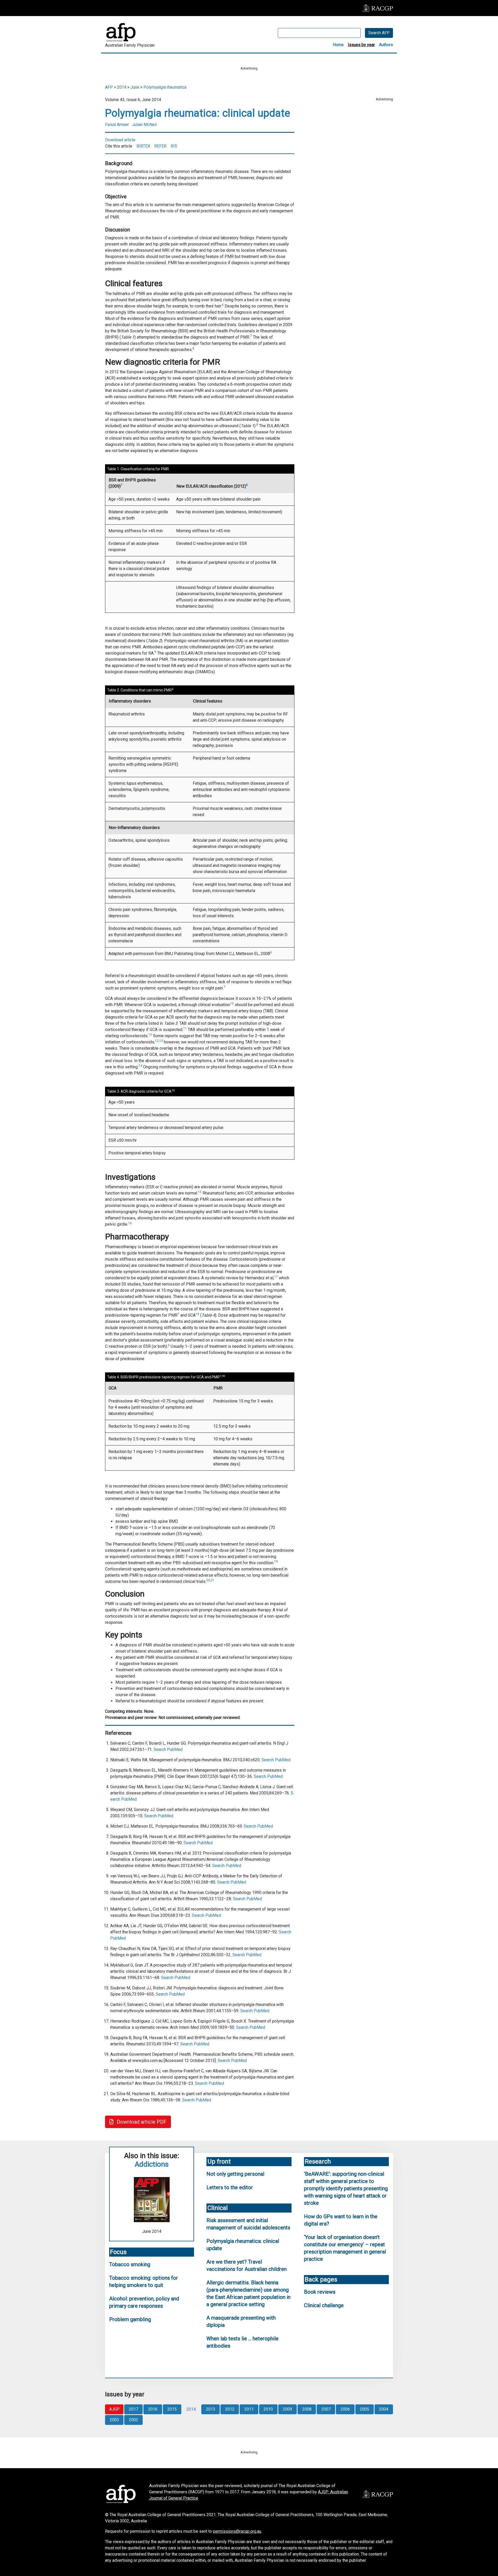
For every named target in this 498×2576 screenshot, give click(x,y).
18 (197, 1314)
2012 (230, 2409)
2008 (307, 2409)
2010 (268, 2409)
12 (150, 1035)
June (135, 87)
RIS (174, 146)
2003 (114, 2420)
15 (200, 1192)
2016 (153, 2409)
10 (232, 1003)
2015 (172, 2409)
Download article (120, 140)
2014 (122, 87)
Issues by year (361, 45)
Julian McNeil (144, 125)
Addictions (152, 2164)
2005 (364, 2409)
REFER (160, 146)
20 (208, 1580)
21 (212, 1580)
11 (185, 1028)
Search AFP (379, 33)
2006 (345, 2409)
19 (276, 1562)
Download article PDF (141, 2122)
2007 (326, 2409)
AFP (109, 87)
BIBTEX (143, 146)
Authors (386, 45)
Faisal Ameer (117, 125)
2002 (134, 2420)
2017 (134, 2409)
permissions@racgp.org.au (237, 2531)
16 (130, 1223)
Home (338, 45)
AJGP (114, 2409)
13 (161, 1041)
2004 (384, 2409)
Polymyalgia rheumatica (165, 87)
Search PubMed (168, 1749)
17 (276, 1277)
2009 (287, 2409)
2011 (249, 2409)
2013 (211, 2409)
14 (140, 1066)
